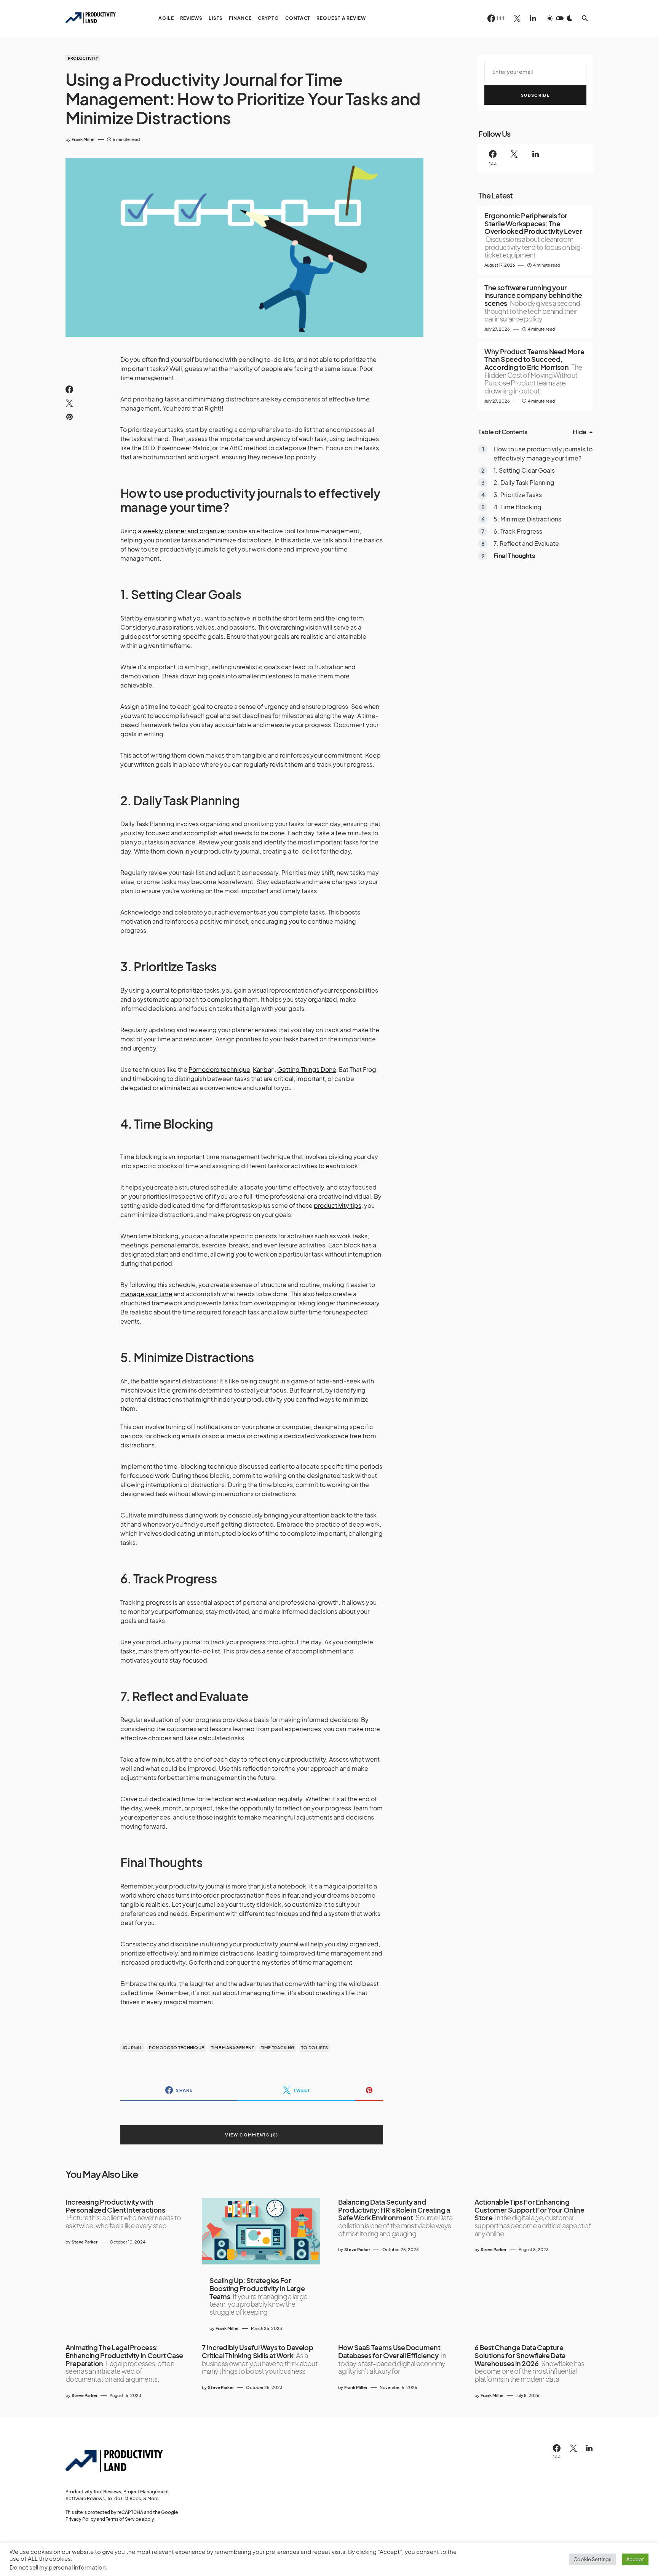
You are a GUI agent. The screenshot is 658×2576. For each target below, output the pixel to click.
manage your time (146, 1294)
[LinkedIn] (533, 18)
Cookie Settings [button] (593, 2559)
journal (132, 2048)
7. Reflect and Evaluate (526, 544)
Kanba (262, 1069)
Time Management (232, 2048)
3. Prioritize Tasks (518, 495)
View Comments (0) (252, 2135)
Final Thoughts (514, 556)
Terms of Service (123, 2519)
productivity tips (338, 1205)
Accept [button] (635, 2559)
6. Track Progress (518, 532)
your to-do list (200, 1651)
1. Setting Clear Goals (524, 471)
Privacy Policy (81, 2519)
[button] (560, 18)
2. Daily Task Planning (524, 483)
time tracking (278, 2048)
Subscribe (535, 95)
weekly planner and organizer (184, 531)
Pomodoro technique (219, 1069)
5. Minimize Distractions (528, 519)
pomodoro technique (176, 2048)
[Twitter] (517, 18)
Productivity (83, 58)
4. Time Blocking (517, 507)
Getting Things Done (307, 1069)
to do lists (315, 2048)
